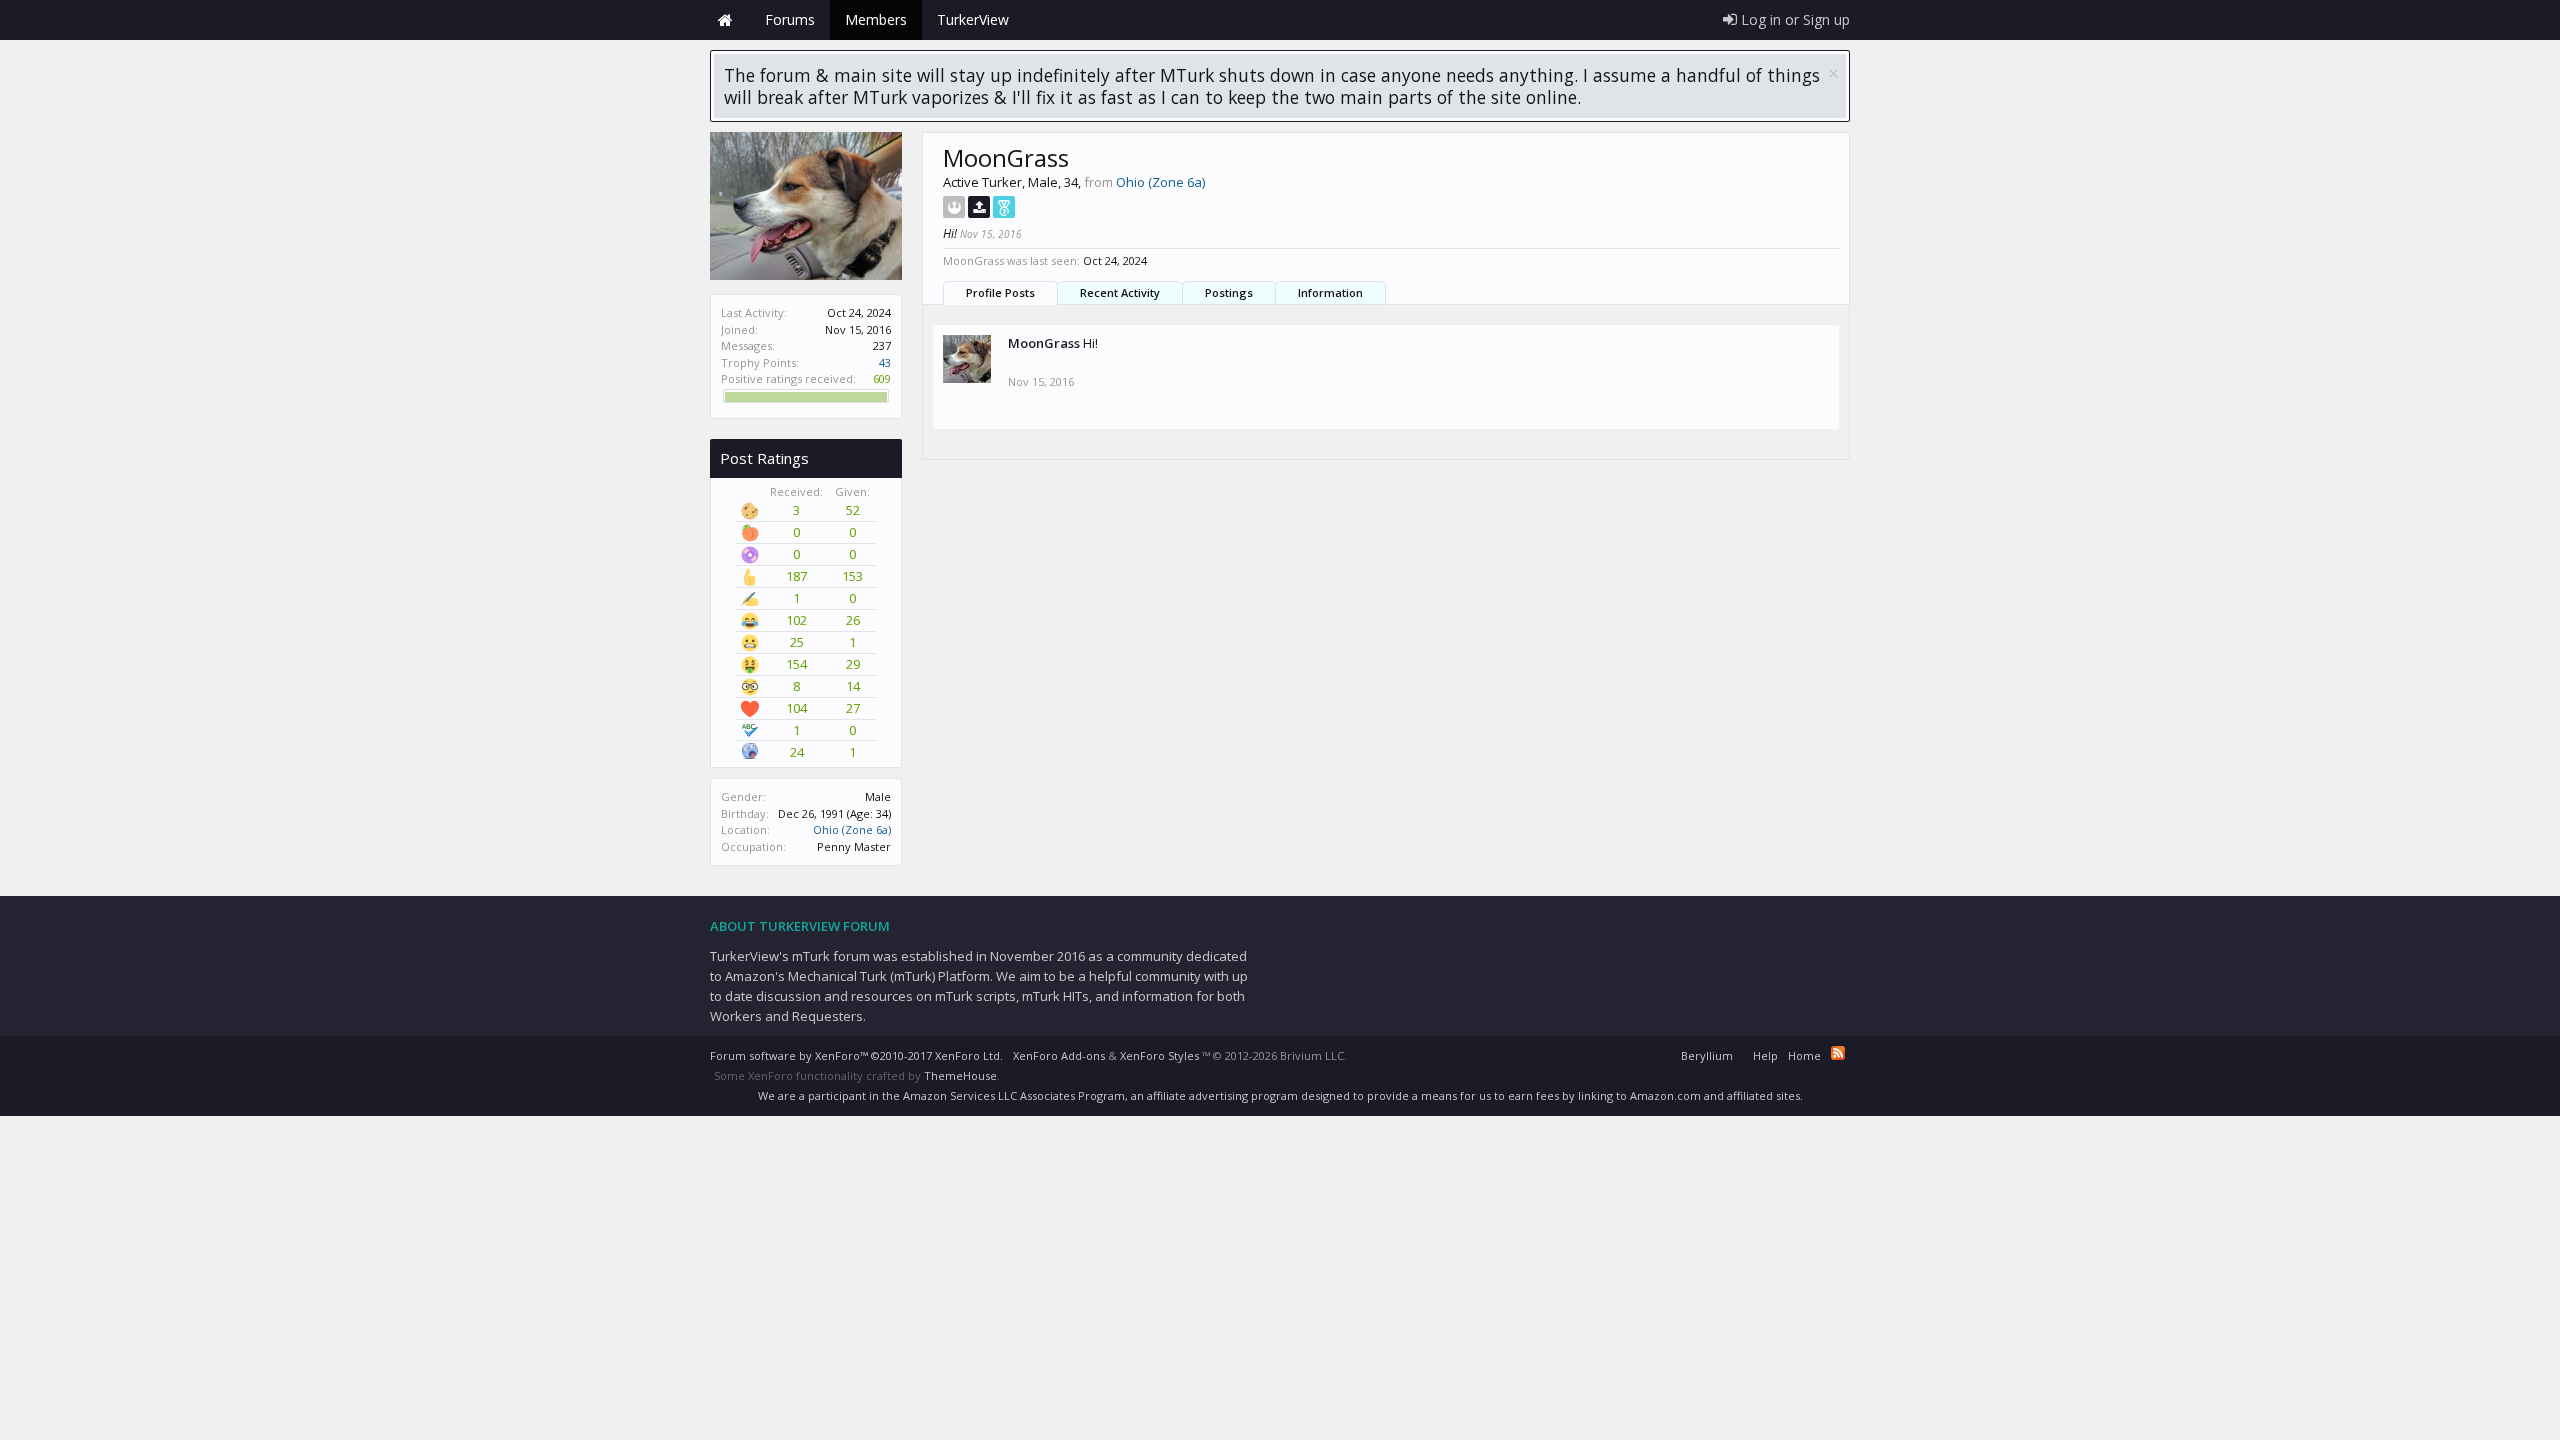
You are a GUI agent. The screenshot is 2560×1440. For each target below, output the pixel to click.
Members (876, 19)
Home (725, 20)
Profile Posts (1000, 292)
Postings (1229, 292)
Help (1765, 1055)
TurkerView (973, 19)
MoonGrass (1044, 343)
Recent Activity (1120, 292)
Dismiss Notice (1833, 73)
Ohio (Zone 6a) (852, 829)
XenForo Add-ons (1059, 1055)
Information (1330, 292)
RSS (1838, 1053)
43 (885, 362)
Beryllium (1707, 1055)
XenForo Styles (1159, 1055)
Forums (790, 19)
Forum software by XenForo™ (856, 1055)
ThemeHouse (960, 1075)
